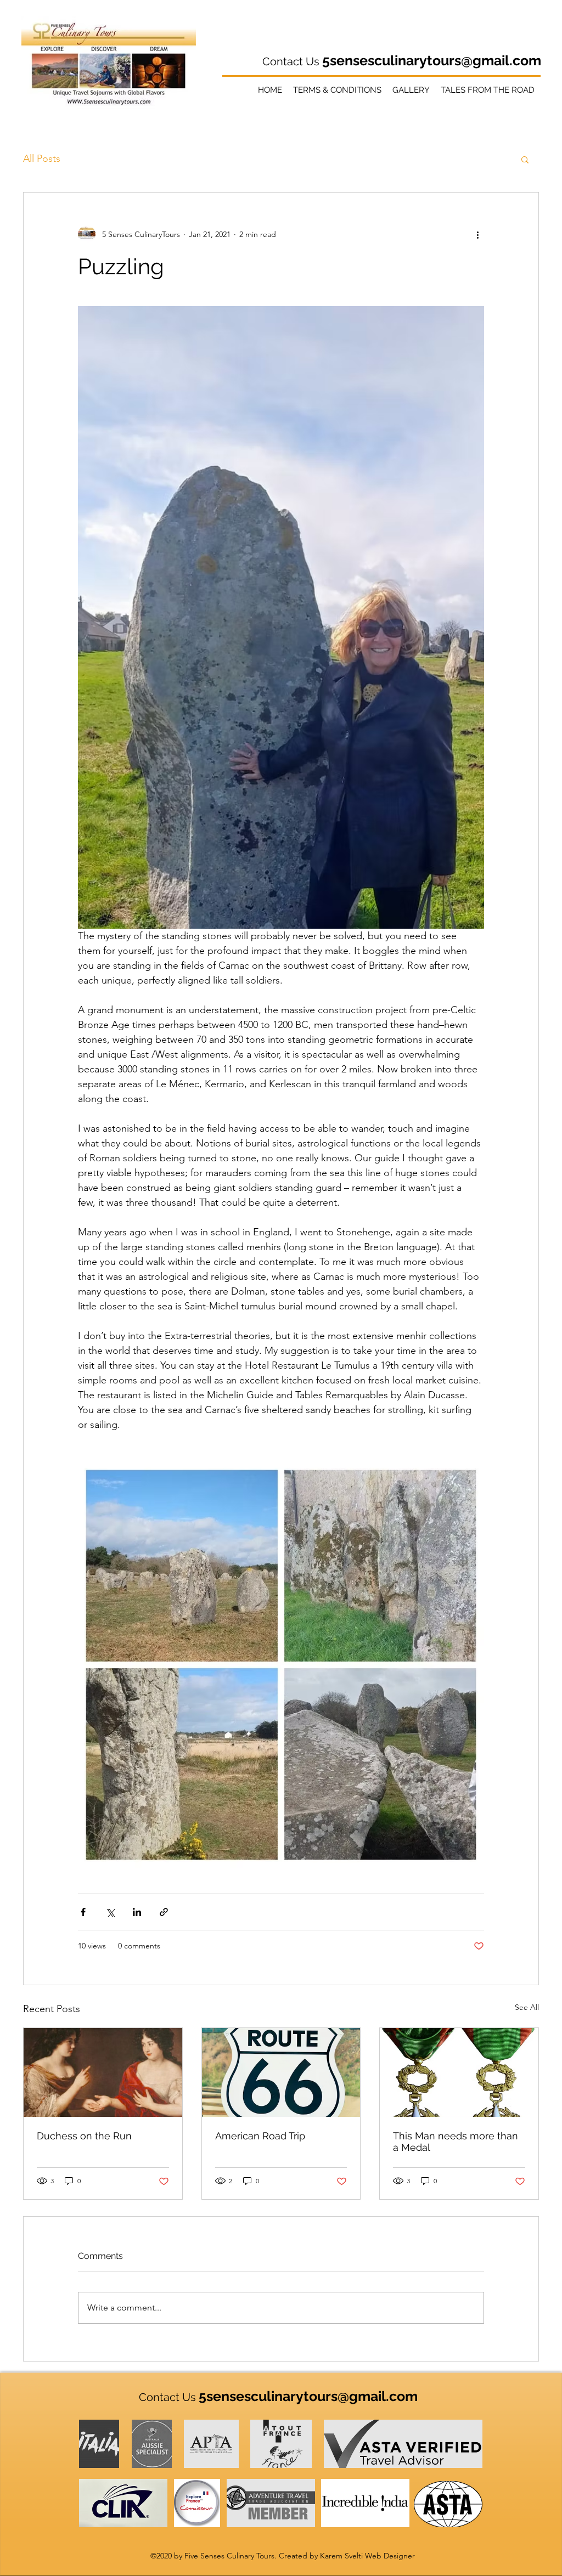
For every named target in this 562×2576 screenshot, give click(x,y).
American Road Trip (260, 2136)
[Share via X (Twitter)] (110, 1912)
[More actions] (477, 234)
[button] (525, 159)
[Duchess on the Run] (103, 2072)
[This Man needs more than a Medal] (459, 2072)
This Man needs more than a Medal (456, 2142)
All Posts (42, 159)
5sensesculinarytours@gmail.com (432, 60)
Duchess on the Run (84, 2136)
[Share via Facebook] (83, 1912)
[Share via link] (164, 1912)
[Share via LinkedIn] (137, 1912)
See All (527, 2007)
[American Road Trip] (281, 2072)
